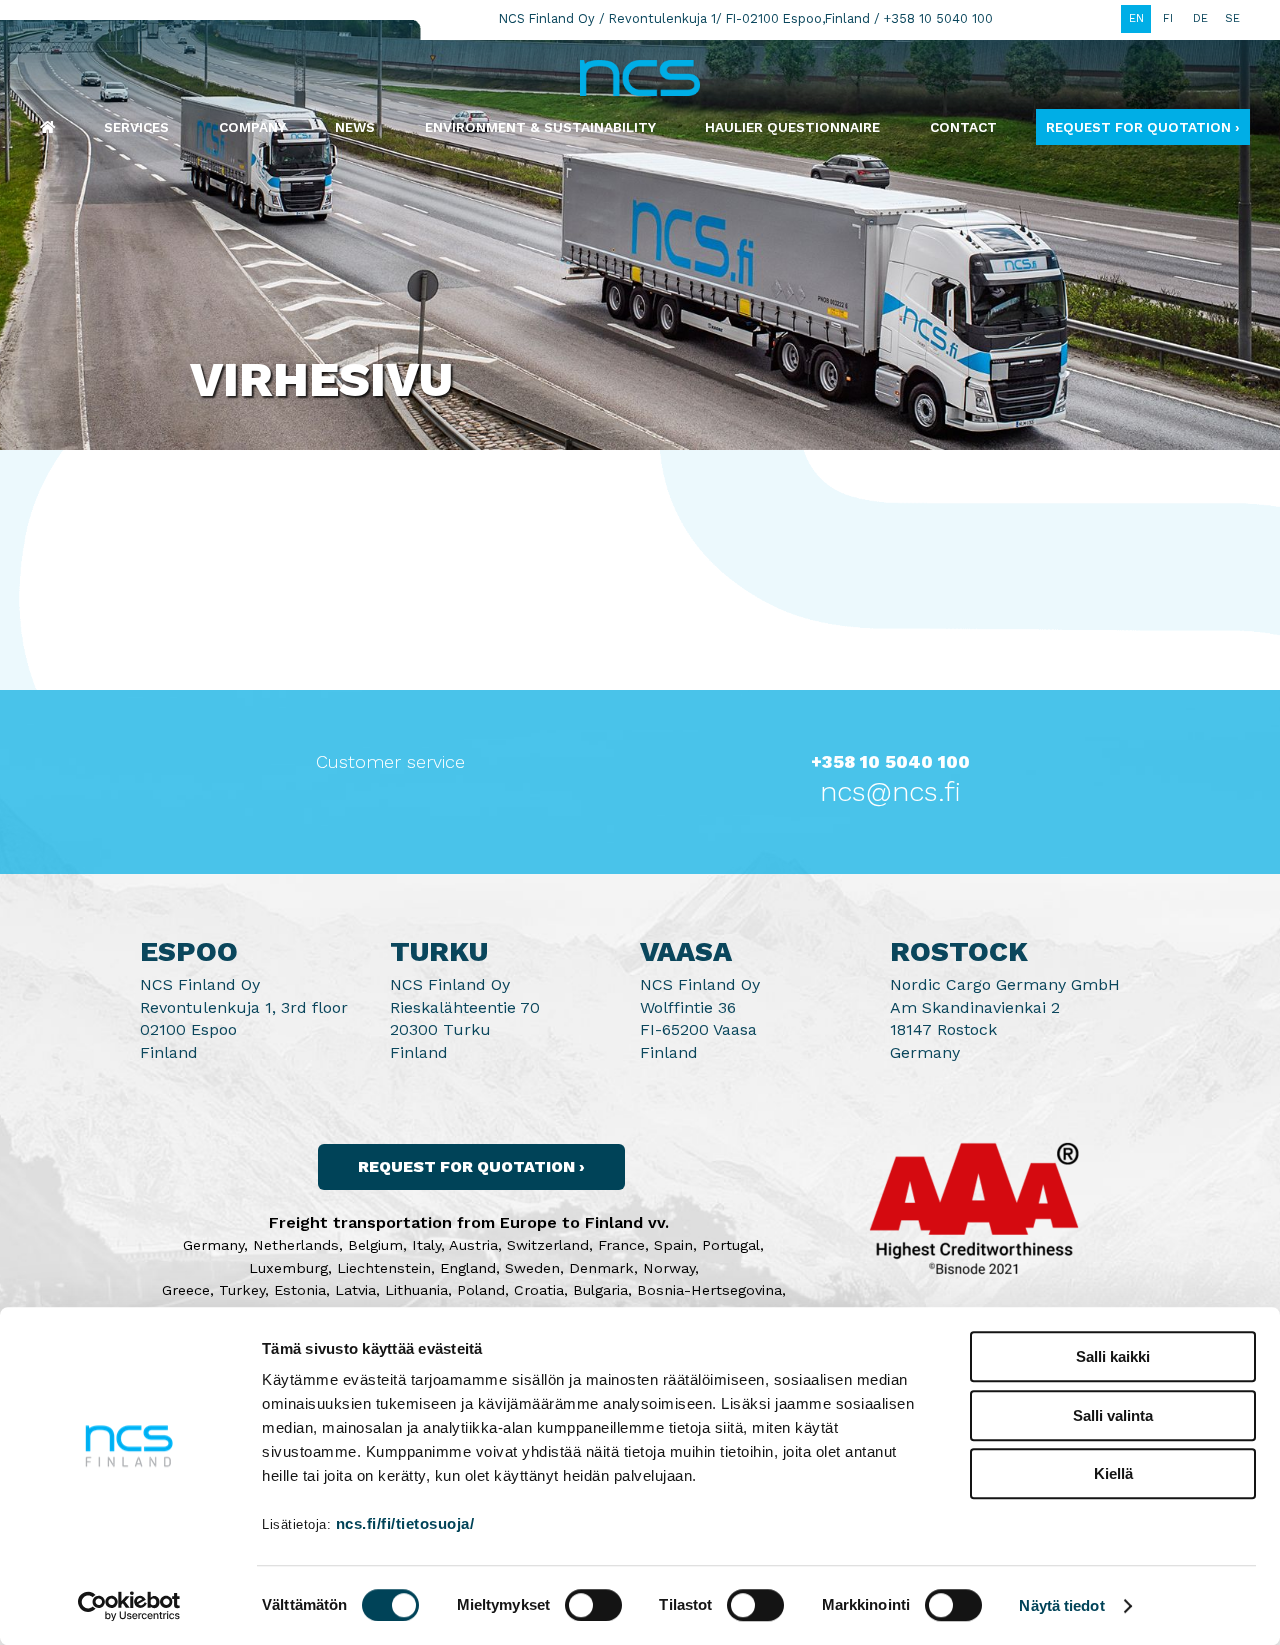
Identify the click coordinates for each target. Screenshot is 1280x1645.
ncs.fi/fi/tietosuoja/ (405, 1523)
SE (1232, 18)
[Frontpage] (47, 127)
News (355, 127)
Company (252, 127)
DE (1200, 18)
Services (136, 127)
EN (1136, 18)
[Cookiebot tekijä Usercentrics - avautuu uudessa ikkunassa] (129, 1606)
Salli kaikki (1113, 1356)
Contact (963, 127)
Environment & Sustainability (540, 127)
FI (1168, 18)
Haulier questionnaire (792, 127)
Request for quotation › (1143, 127)
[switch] (593, 1605)
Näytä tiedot (1061, 1605)
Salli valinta (1113, 1415)
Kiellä (1113, 1473)
